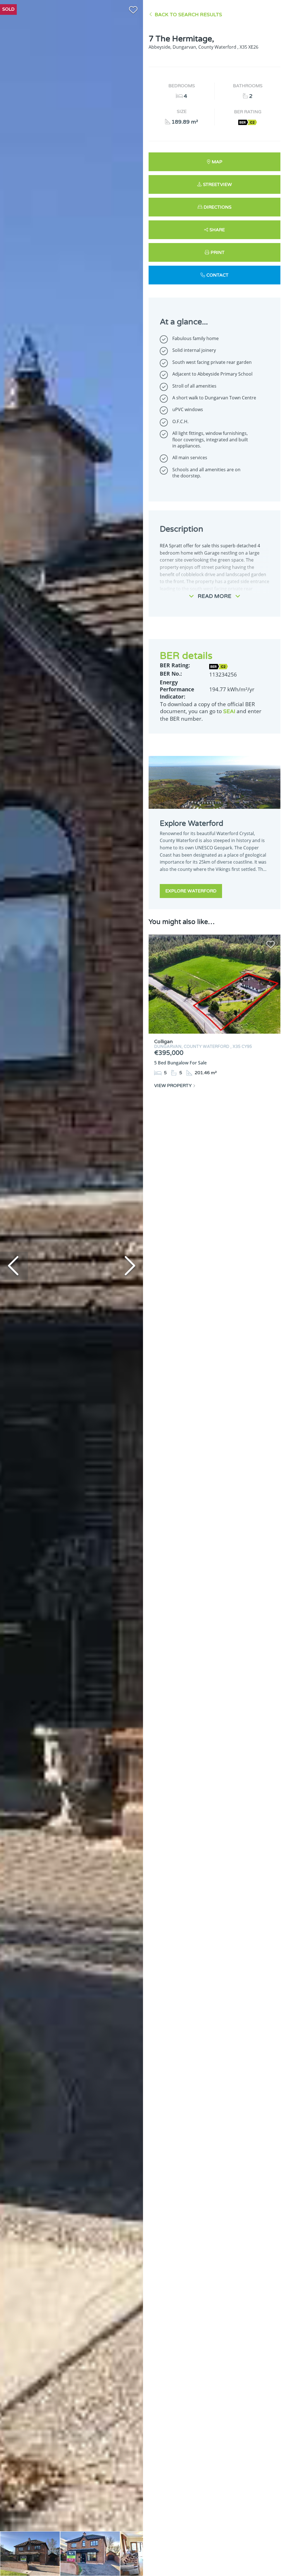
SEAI (229, 711)
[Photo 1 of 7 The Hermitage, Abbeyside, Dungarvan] (30, 2554)
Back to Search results (188, 15)
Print (218, 253)
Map (217, 162)
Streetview (217, 185)
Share (217, 230)
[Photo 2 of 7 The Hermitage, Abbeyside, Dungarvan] (90, 2554)
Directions (218, 207)
